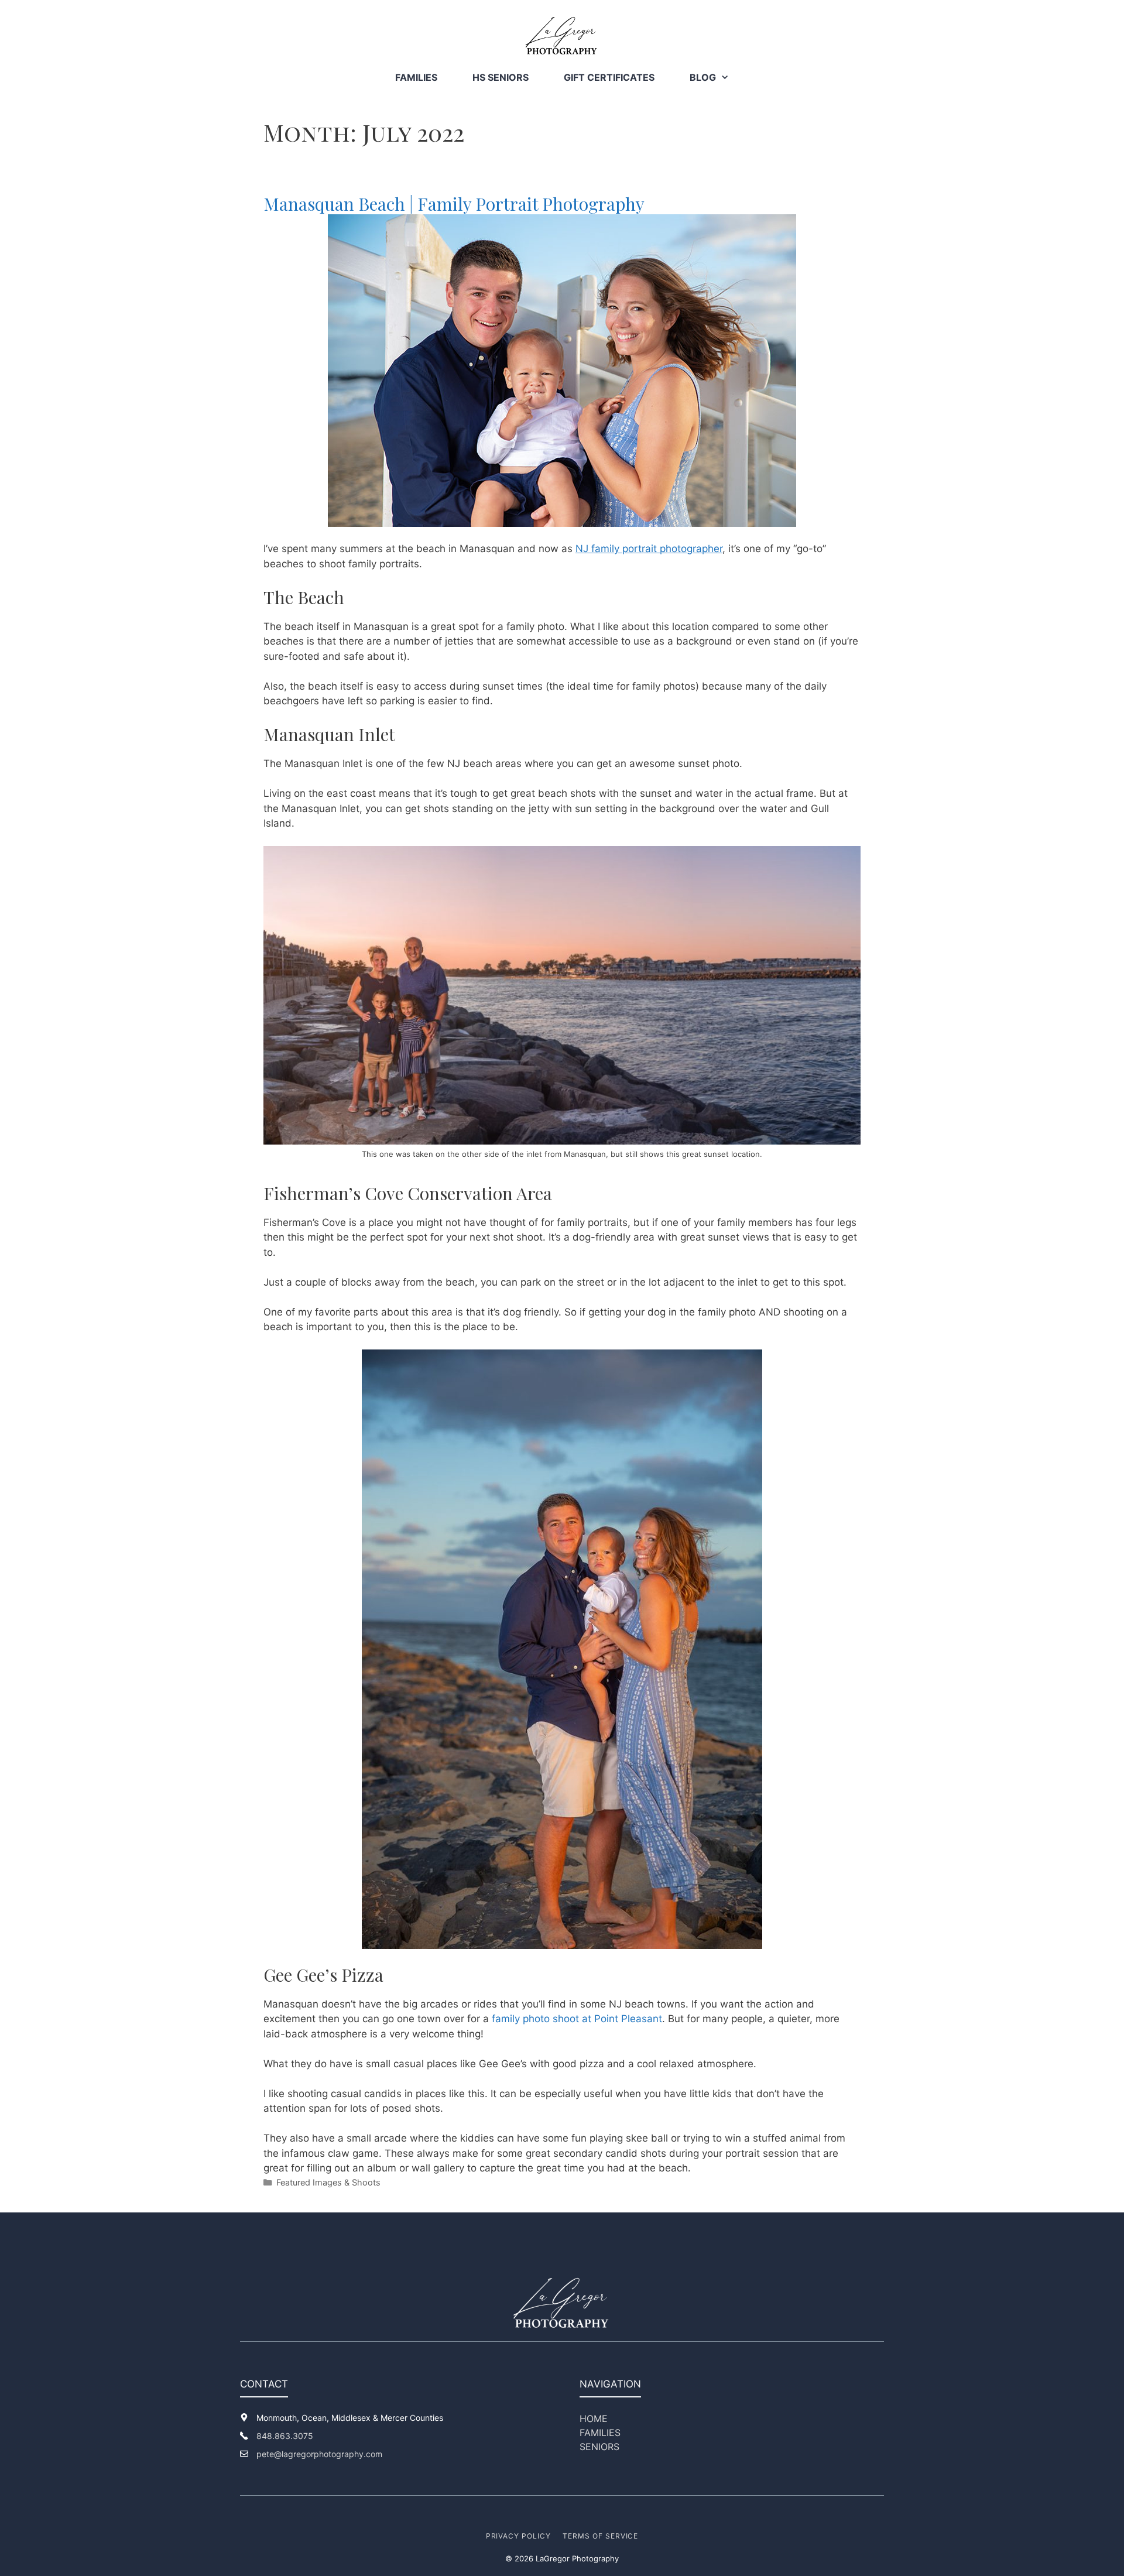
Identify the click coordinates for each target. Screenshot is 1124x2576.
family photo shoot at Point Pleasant (577, 2019)
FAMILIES (600, 2433)
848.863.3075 (285, 2436)
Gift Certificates (609, 77)
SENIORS (599, 2447)
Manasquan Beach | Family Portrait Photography (454, 204)
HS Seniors (501, 77)
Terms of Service (600, 2536)
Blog (703, 77)
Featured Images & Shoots (328, 2182)
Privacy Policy (518, 2536)
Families (416, 77)
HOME (594, 2419)
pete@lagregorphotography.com (319, 2454)
